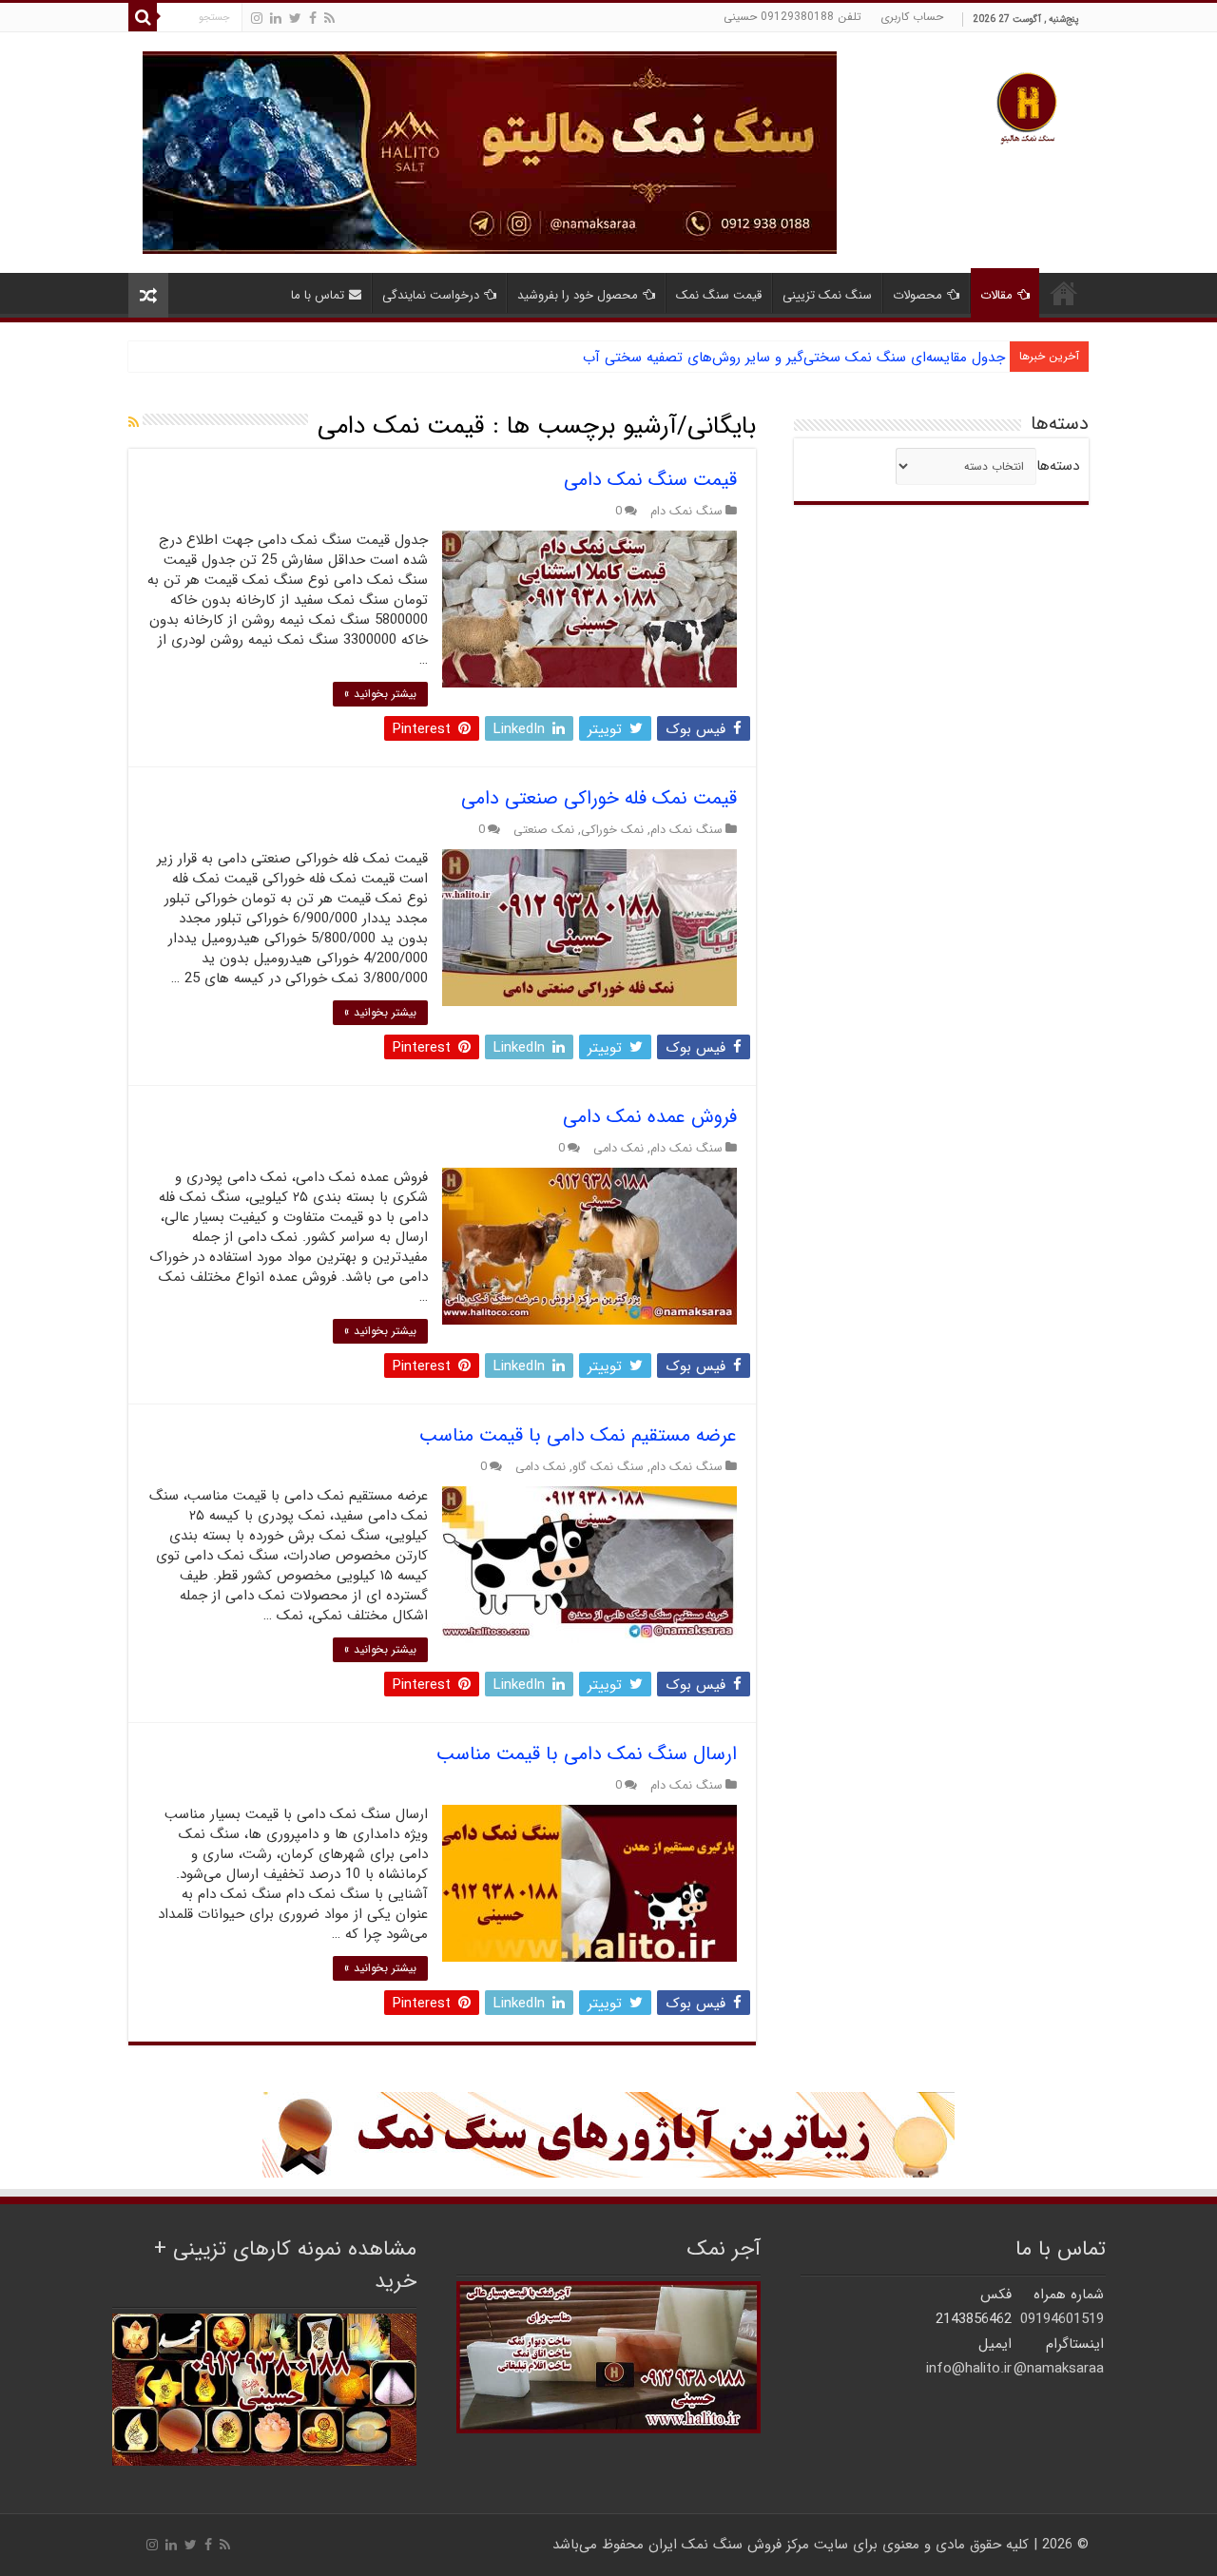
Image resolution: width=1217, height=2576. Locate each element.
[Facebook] (313, 19)
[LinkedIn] (276, 19)
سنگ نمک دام (686, 512)
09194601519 (1062, 2319)
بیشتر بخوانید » (380, 694)
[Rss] (329, 19)
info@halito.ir (969, 2369)
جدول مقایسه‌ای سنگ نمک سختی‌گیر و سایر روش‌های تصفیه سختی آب (794, 358)
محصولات (918, 295)
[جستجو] (143, 17)
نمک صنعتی (544, 830)
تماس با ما (318, 295)
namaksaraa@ (1059, 2369)
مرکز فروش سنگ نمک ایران (729, 2545)
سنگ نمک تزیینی (827, 295)
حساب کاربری (912, 17)
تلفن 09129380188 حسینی (792, 17)
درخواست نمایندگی (431, 295)
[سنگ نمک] (490, 152)
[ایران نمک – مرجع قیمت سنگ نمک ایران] (1027, 106)
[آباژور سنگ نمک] (608, 2134)
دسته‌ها (1058, 466)
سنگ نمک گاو (608, 1467)
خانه (1064, 293)
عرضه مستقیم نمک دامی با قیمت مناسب (578, 1435)
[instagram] (257, 19)
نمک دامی (618, 1149)
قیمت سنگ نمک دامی (650, 480)
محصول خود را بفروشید (578, 295)
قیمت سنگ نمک (719, 295)
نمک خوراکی (612, 830)
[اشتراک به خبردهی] (134, 423)
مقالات (996, 295)
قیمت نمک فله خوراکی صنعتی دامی (599, 798)
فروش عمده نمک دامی (650, 1117)
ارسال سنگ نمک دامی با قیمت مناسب (587, 1754)
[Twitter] (295, 19)
